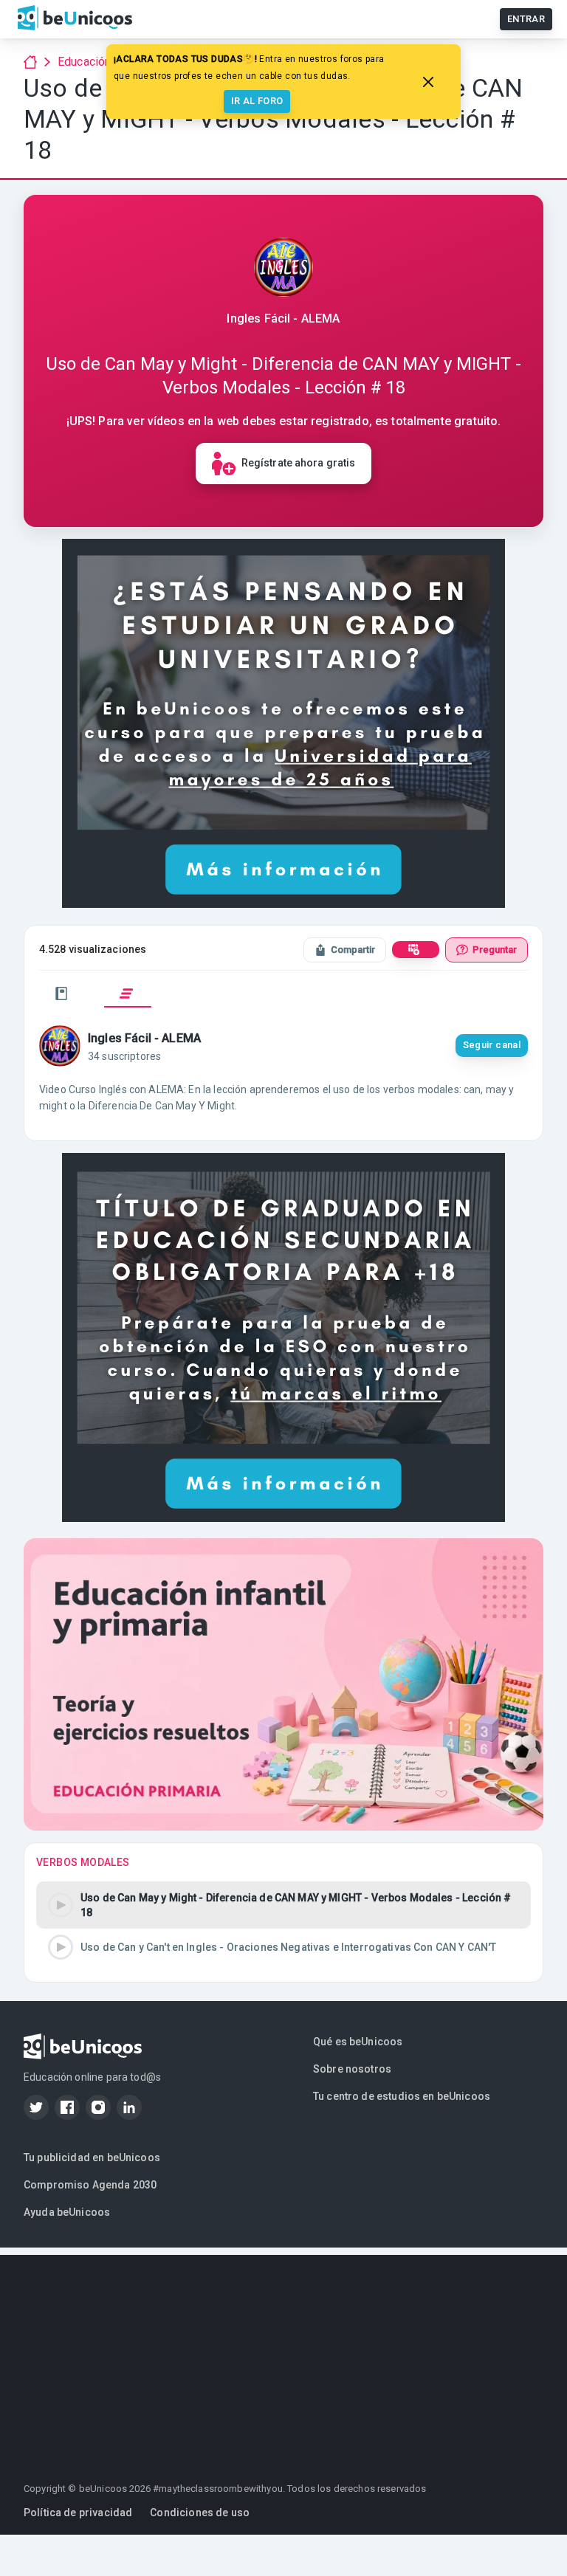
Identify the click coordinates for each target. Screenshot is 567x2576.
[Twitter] (36, 2107)
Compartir (353, 950)
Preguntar (495, 950)
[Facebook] (67, 2107)
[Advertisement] (283, 2358)
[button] (283, 1905)
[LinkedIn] (129, 2107)
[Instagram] (98, 2107)
